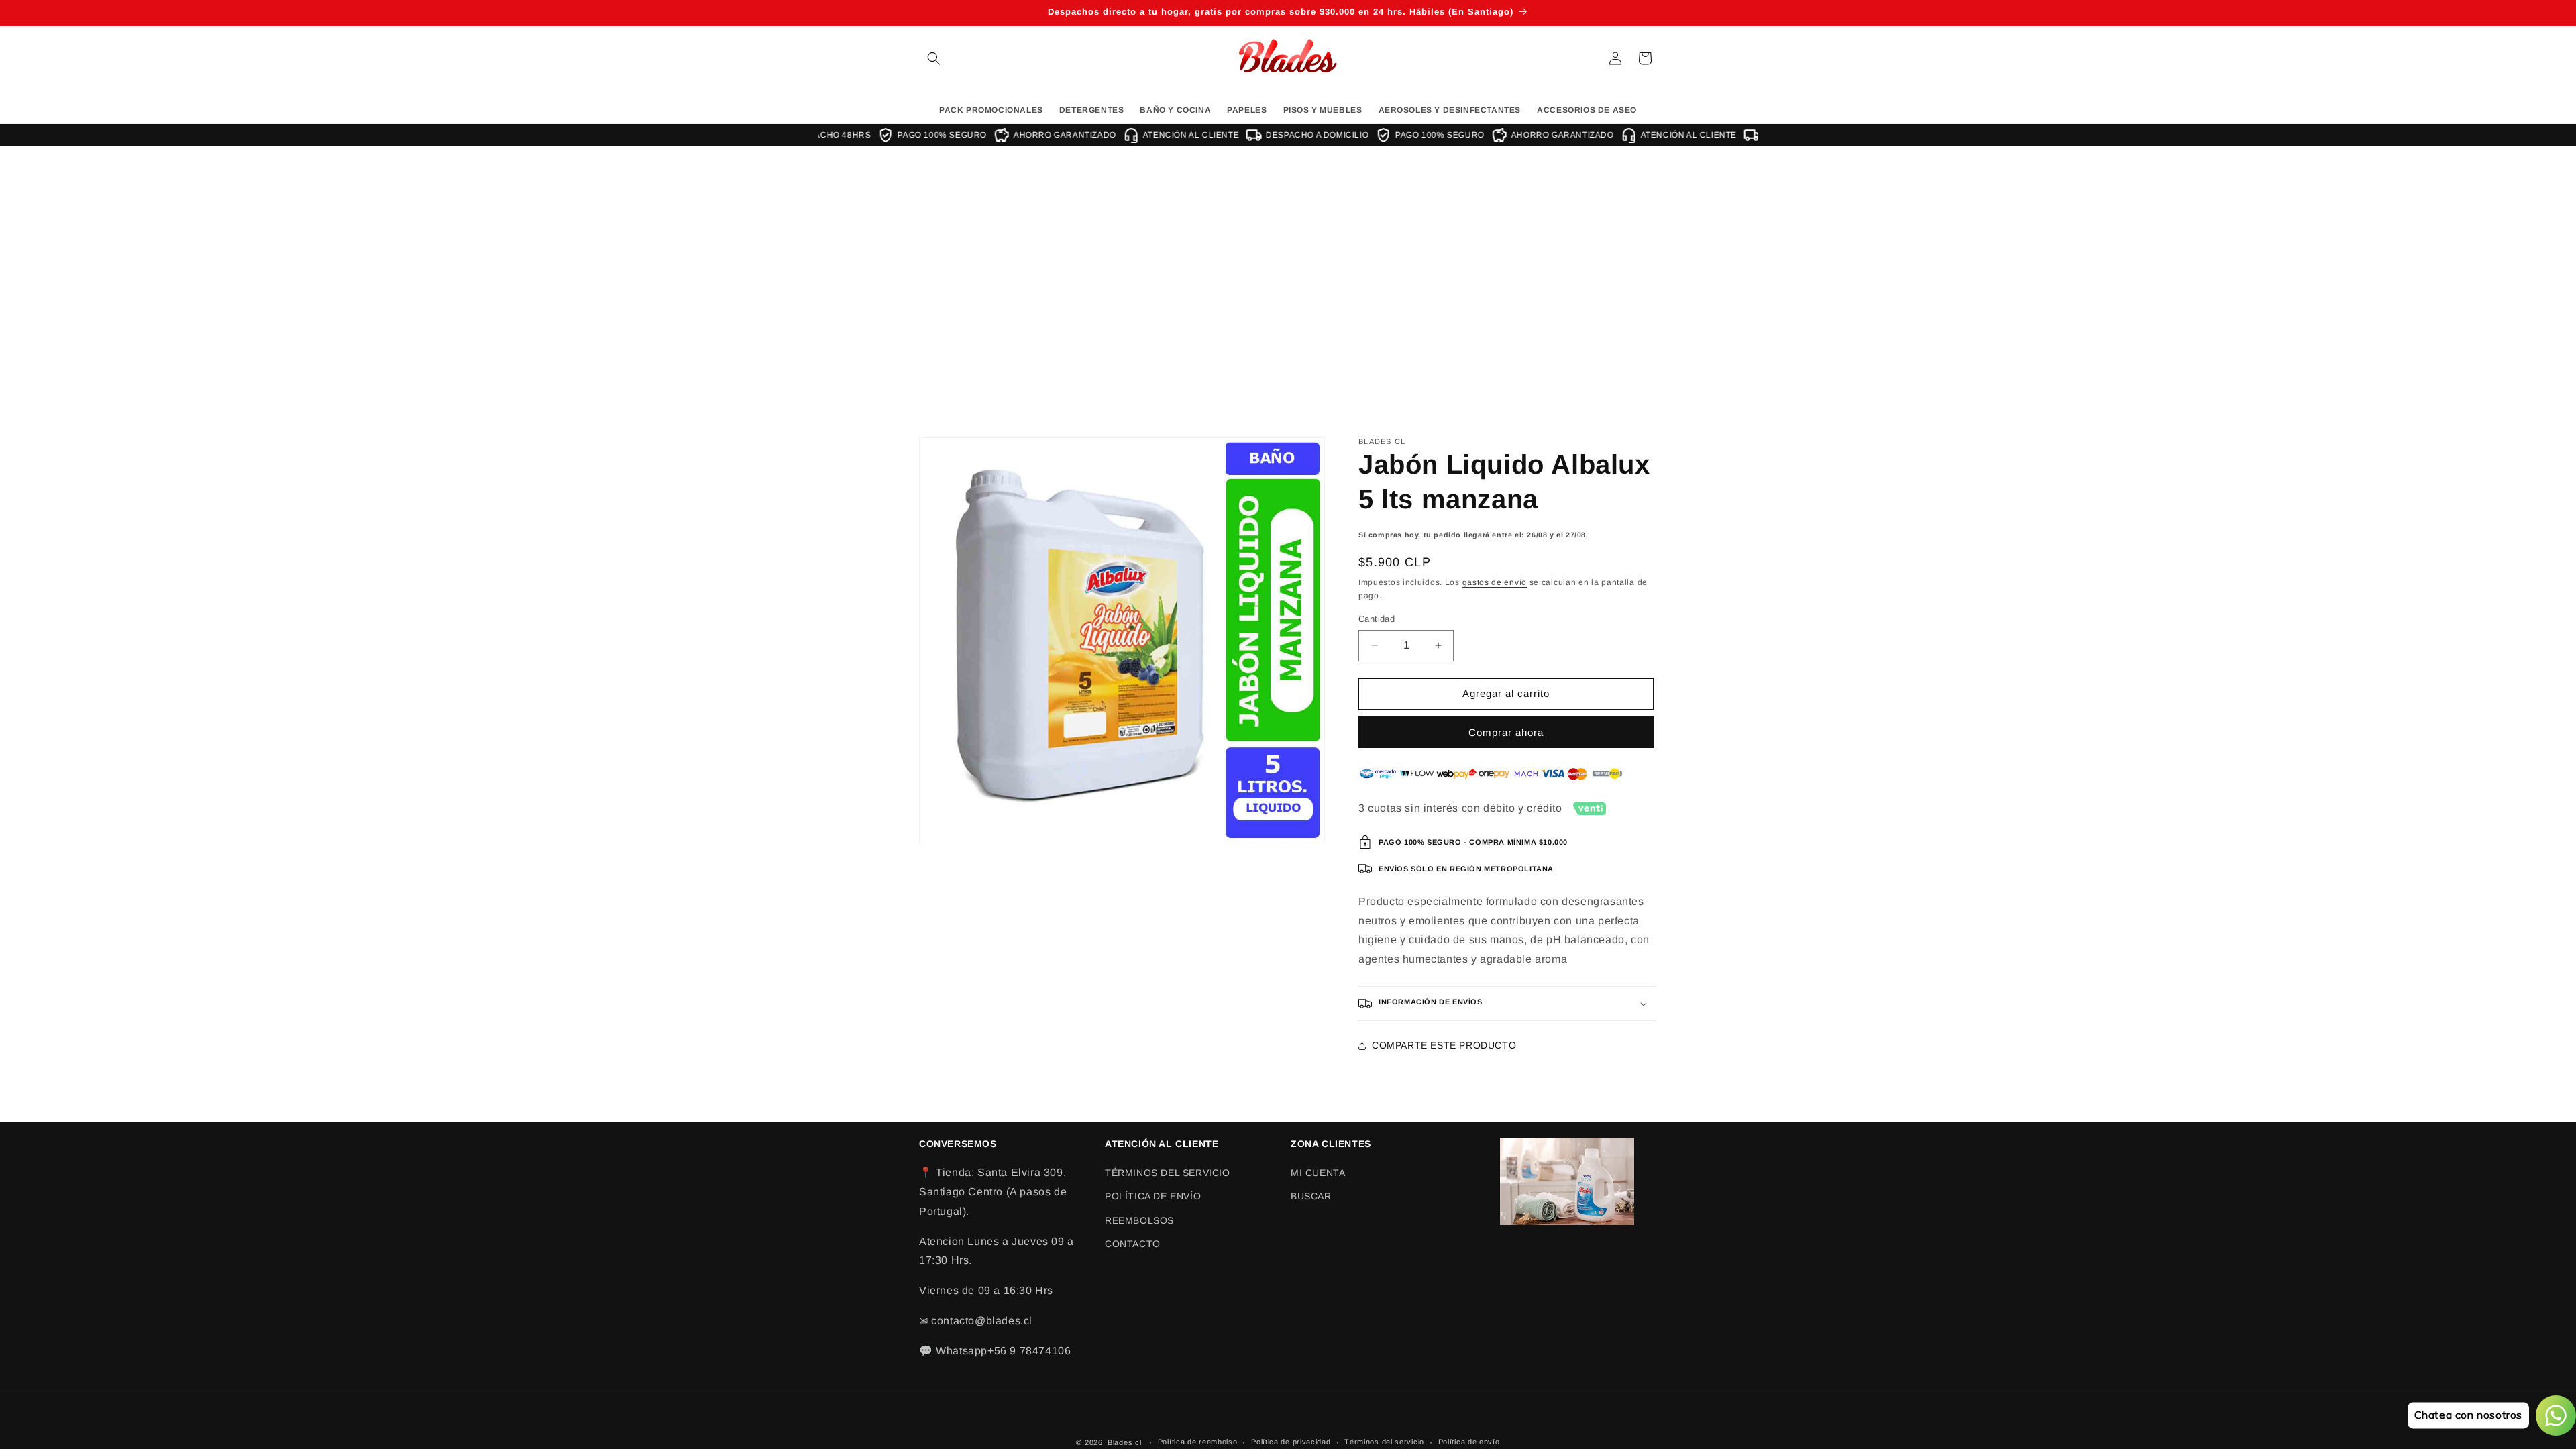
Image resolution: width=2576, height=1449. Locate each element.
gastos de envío (1495, 582)
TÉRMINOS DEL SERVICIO (1168, 1173)
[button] (934, 58)
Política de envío (1469, 1442)
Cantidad (1377, 619)
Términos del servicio (1384, 1442)
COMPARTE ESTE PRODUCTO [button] (1444, 1045)
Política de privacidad (1291, 1442)
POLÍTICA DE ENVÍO (1153, 1196)
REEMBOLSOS (1139, 1220)
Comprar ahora (1506, 732)
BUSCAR (1311, 1196)
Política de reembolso (1198, 1442)
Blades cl (1124, 1442)
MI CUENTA (1318, 1173)
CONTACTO (1133, 1244)
